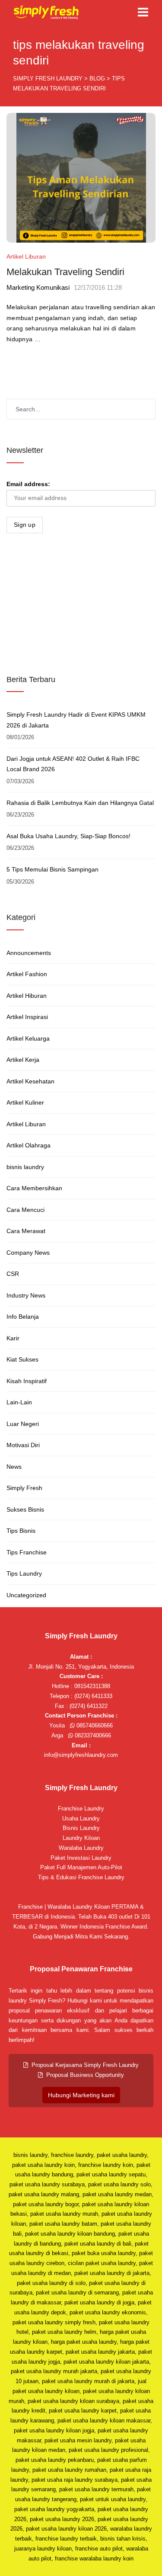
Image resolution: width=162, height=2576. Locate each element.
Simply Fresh (24, 1488)
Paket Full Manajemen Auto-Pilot (81, 1867)
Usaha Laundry (81, 1818)
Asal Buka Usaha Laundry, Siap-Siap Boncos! (68, 836)
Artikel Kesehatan (30, 1081)
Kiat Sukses (22, 1359)
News (14, 1467)
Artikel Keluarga (28, 1038)
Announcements (29, 953)
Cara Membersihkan (34, 1188)
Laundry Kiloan (81, 1838)
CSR (13, 1274)
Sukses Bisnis (25, 1509)
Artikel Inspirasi (27, 1017)
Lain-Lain (19, 1402)
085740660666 (94, 1725)
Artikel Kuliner (25, 1102)
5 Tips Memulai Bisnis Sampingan (52, 869)
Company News (28, 1253)
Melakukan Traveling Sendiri (65, 272)
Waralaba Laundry (81, 1848)
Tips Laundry (24, 1573)
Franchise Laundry (81, 1809)
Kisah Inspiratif (27, 1381)
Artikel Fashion (27, 974)
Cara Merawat (26, 1231)
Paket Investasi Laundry (81, 1858)
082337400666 (92, 1735)
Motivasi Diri (23, 1445)
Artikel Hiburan (27, 996)
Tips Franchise (27, 1552)
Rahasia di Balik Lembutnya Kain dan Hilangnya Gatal (80, 803)
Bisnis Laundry (81, 1828)
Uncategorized (26, 1595)
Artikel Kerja (23, 1060)
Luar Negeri (23, 1424)
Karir (13, 1338)
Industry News (26, 1295)
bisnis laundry (25, 1167)
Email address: (28, 484)
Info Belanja (23, 1317)
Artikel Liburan (26, 256)
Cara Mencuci (25, 1210)
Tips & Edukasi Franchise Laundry (81, 1877)
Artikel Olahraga (29, 1145)
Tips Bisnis (21, 1531)
